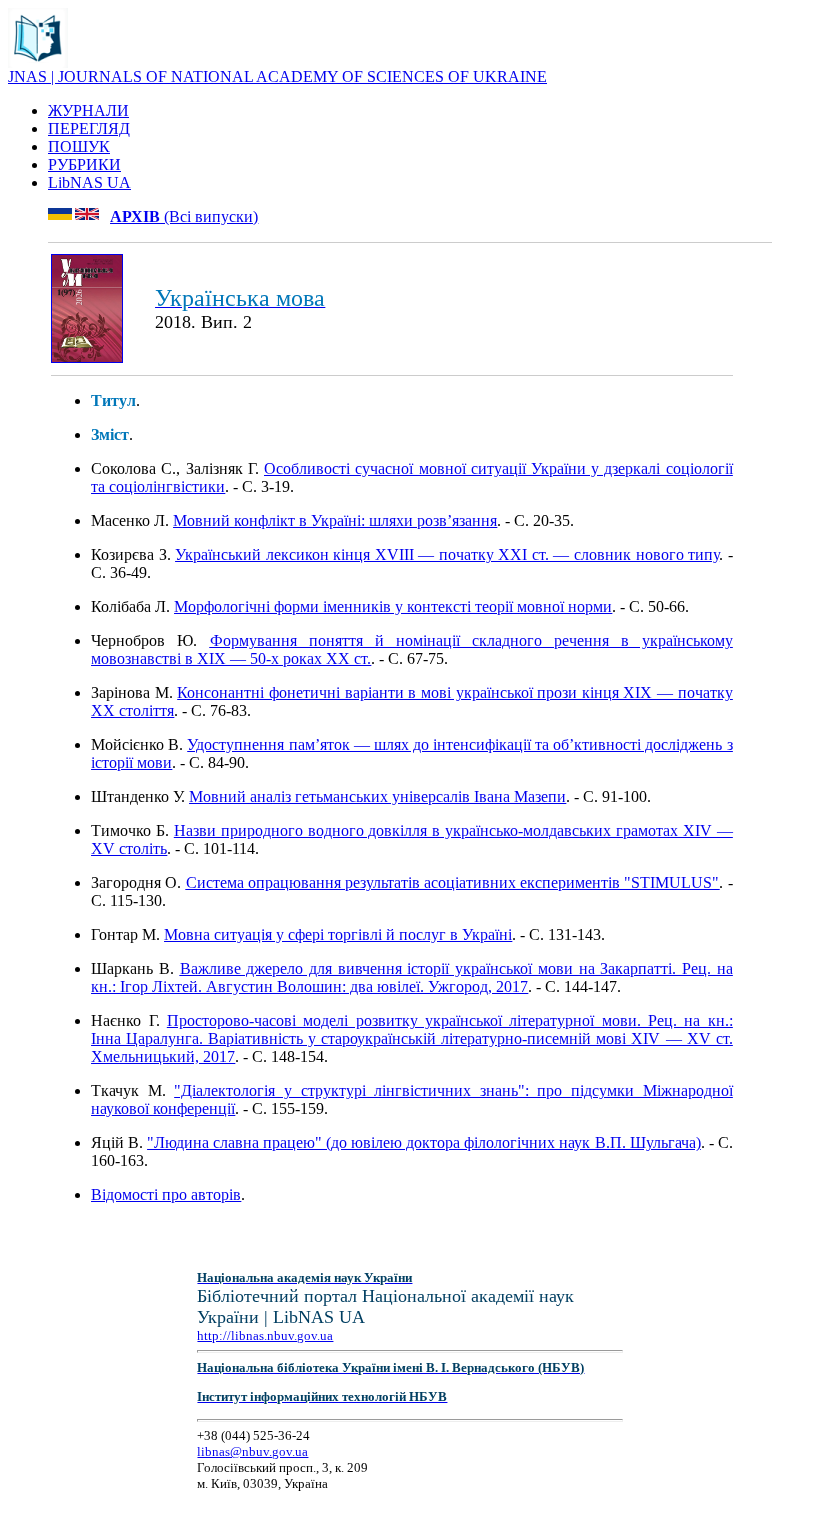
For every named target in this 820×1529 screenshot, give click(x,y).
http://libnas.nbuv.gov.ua (265, 1335)
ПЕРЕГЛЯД (89, 128)
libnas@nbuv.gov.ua (252, 1451)
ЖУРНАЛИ (88, 110)
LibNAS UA (89, 182)
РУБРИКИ (84, 164)
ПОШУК (79, 146)
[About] (38, 62)
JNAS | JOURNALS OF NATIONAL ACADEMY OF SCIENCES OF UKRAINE (277, 76)
